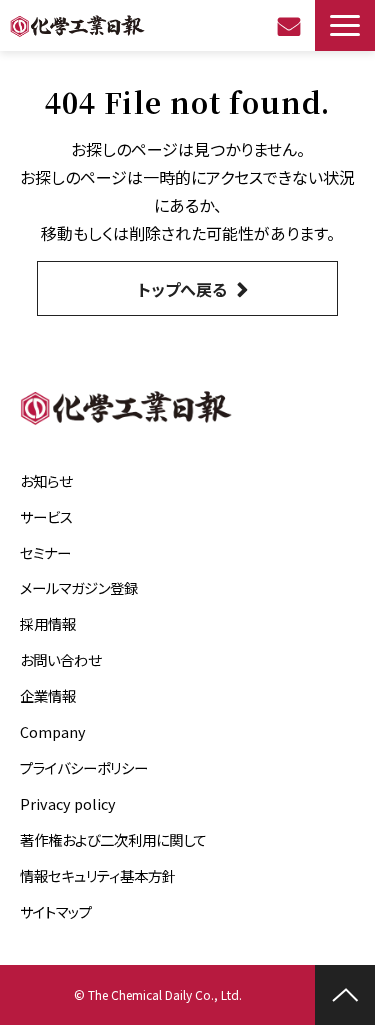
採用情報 (48, 623)
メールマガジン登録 (79, 587)
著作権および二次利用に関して (113, 839)
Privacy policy (68, 803)
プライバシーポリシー (84, 767)
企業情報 (48, 695)
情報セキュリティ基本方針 (98, 875)
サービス (46, 516)
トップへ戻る (182, 289)
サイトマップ (56, 911)
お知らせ (46, 480)
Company (53, 731)
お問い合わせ (291, 26)
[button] (345, 25)
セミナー (45, 552)
